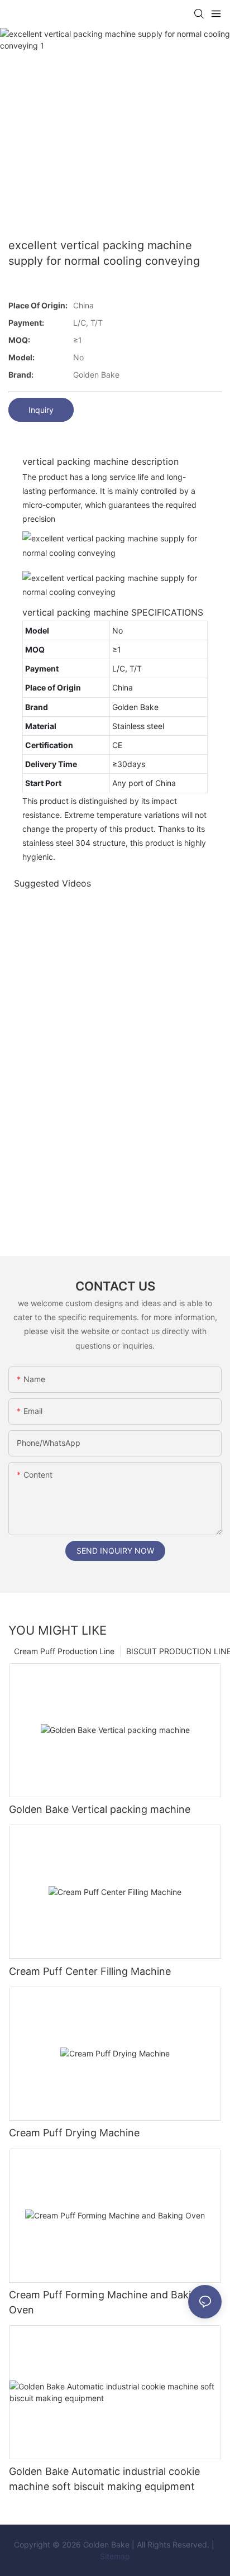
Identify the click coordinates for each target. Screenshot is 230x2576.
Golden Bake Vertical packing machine (100, 1809)
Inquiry (41, 410)
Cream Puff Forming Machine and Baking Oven (106, 2302)
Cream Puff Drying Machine (74, 2133)
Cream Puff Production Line (64, 1651)
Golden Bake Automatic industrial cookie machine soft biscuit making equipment (104, 2479)
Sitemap (115, 2556)
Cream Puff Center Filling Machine (90, 1971)
